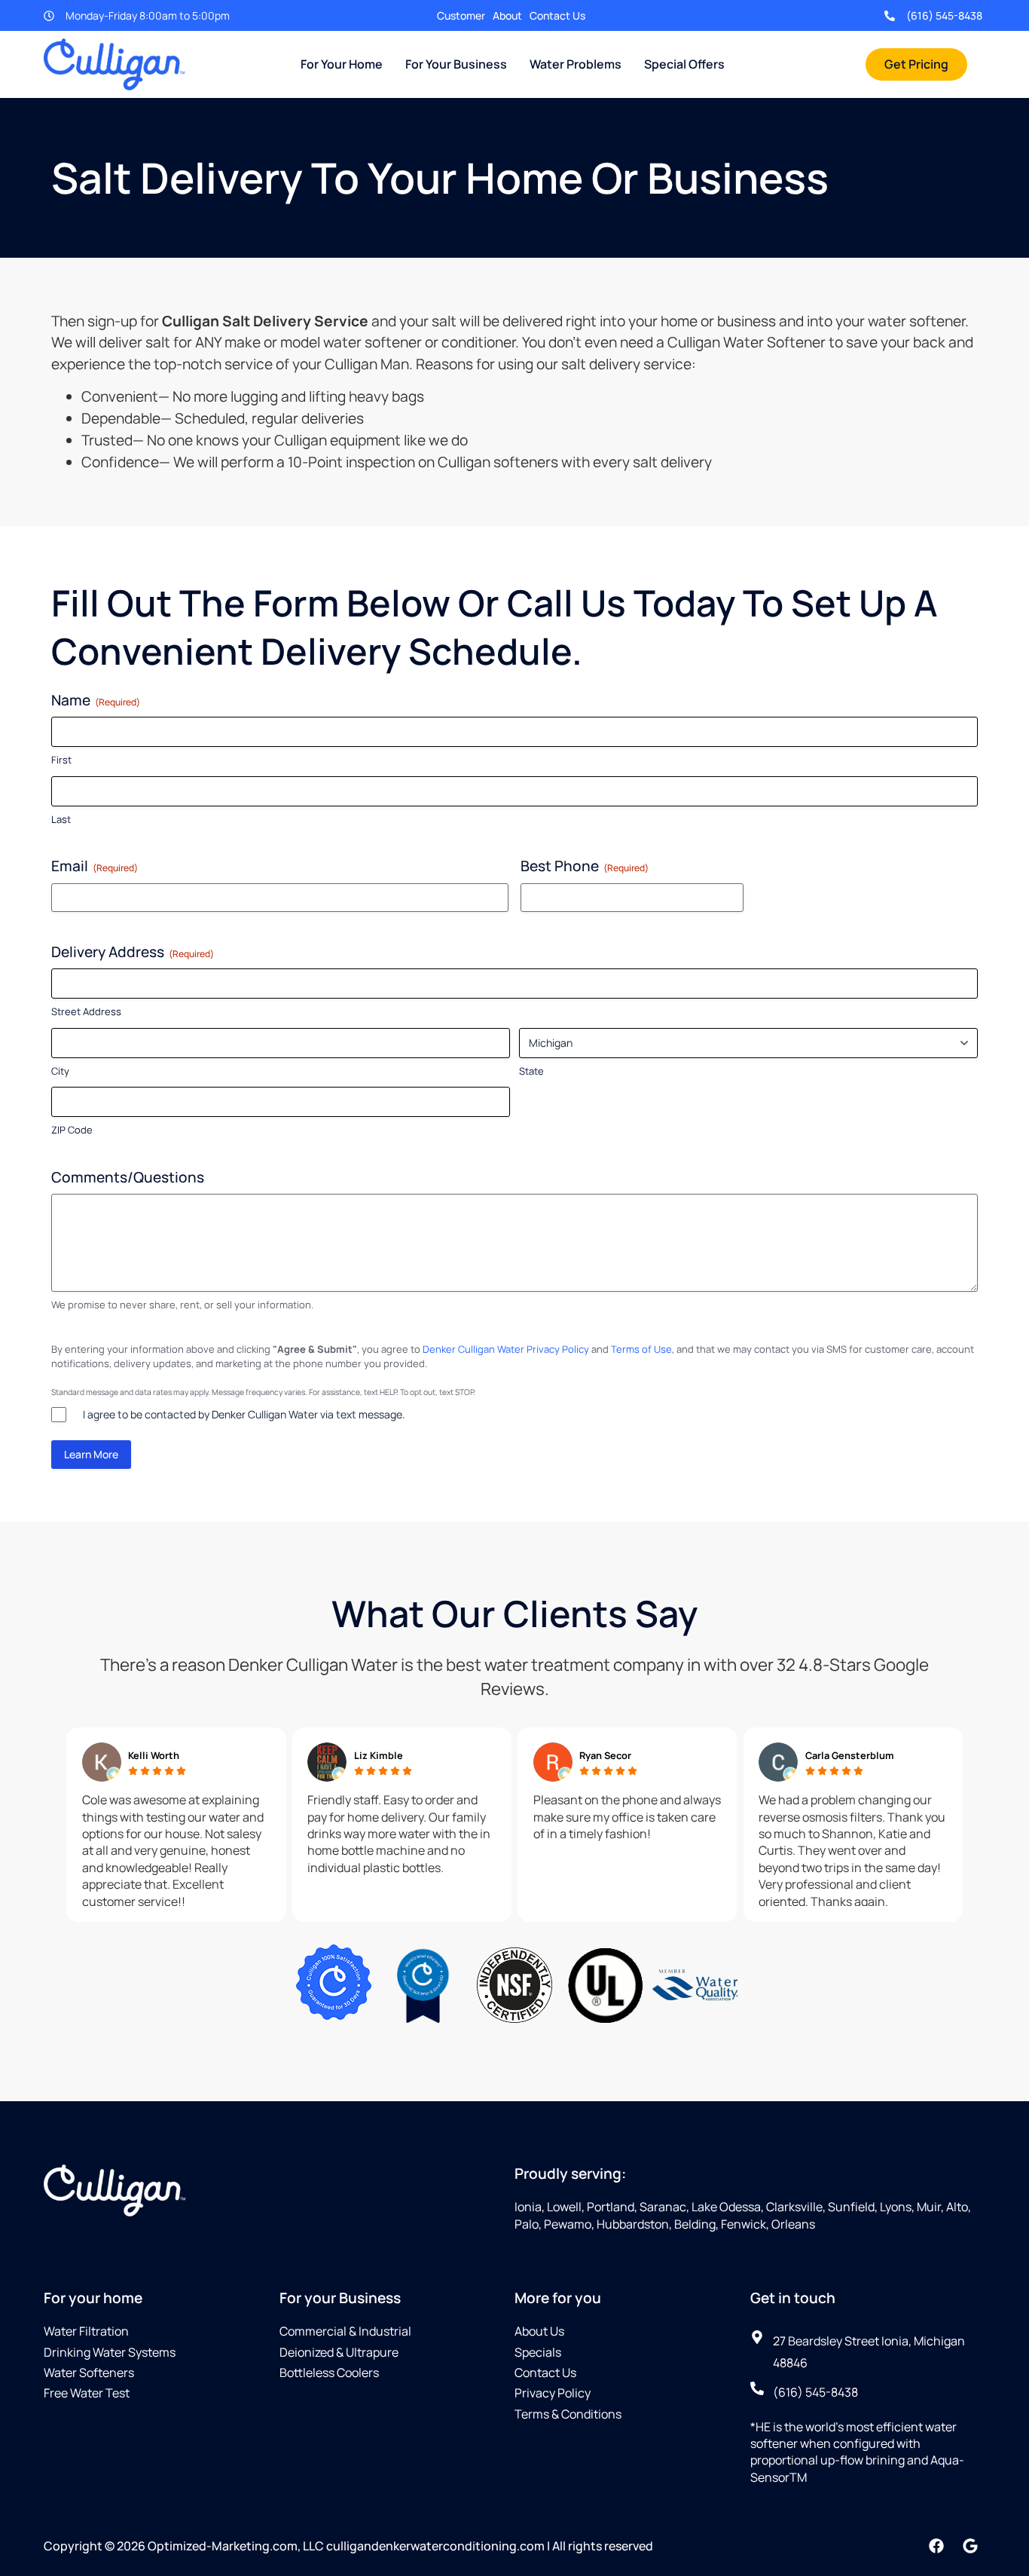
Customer (461, 15)
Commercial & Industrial (345, 2331)
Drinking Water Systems (110, 2352)
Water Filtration (86, 2331)
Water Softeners (89, 2373)
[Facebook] (936, 2546)
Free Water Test (87, 2393)
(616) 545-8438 (944, 15)
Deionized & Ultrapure (339, 2352)
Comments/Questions (128, 1177)
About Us (539, 2331)
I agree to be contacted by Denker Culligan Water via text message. (244, 1414)
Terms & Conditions (568, 2414)
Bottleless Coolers (329, 2373)
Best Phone (585, 866)
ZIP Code (72, 1130)
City (60, 1071)
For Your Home (342, 64)
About (507, 15)
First (61, 760)
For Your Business (456, 64)
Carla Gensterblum (850, 1755)
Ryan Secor (605, 1755)
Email (95, 866)
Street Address (86, 1011)
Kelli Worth (154, 1755)
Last (61, 819)
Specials (538, 2352)
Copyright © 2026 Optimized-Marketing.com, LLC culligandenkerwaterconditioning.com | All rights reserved (348, 2546)
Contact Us (557, 15)
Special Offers (684, 64)
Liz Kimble (379, 1755)
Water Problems (576, 64)
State (531, 1071)
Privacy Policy (553, 2393)
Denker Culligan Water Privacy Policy (506, 1349)
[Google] (970, 2546)
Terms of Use (641, 1349)
